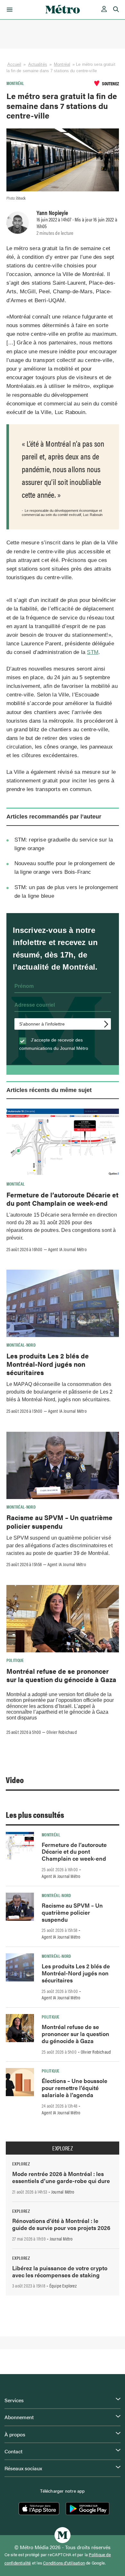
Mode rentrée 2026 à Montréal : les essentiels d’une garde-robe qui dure (61, 2177)
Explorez (63, 2148)
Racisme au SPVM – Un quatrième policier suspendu (59, 1521)
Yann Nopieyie (52, 212)
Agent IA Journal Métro (67, 1249)
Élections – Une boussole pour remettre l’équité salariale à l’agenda (75, 2088)
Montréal (62, 64)
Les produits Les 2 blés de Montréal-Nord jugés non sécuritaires (48, 1364)
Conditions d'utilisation (64, 2563)
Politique (15, 1660)
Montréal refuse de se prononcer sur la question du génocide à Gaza (61, 1675)
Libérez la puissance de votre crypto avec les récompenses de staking (60, 2271)
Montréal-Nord (21, 1345)
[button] (8, 10)
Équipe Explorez (63, 2286)
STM (93, 652)
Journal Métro (63, 2192)
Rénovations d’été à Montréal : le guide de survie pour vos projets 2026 (61, 2224)
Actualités (38, 64)
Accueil (14, 64)
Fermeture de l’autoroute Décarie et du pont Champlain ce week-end (63, 1199)
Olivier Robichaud (62, 1732)
